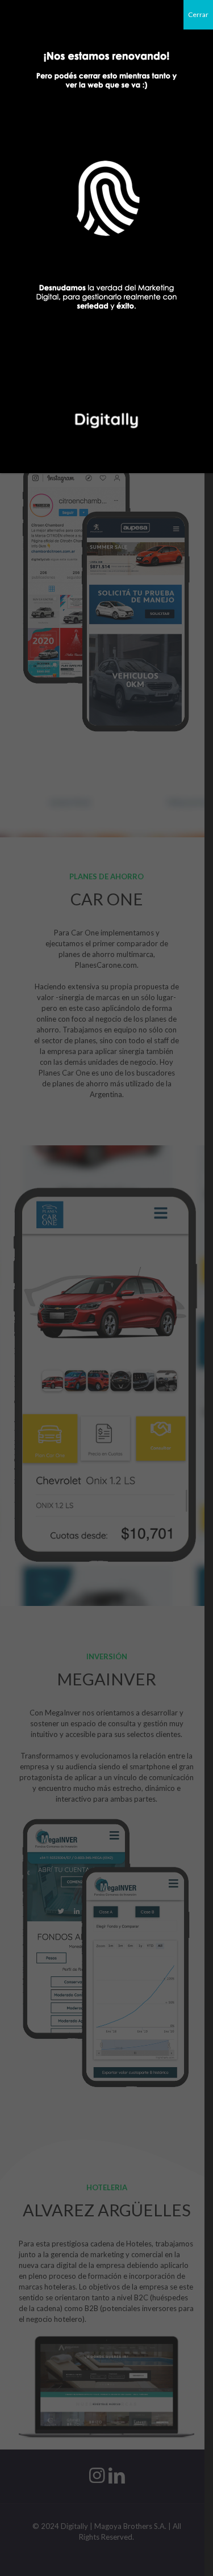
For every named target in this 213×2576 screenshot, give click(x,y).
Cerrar (198, 14)
